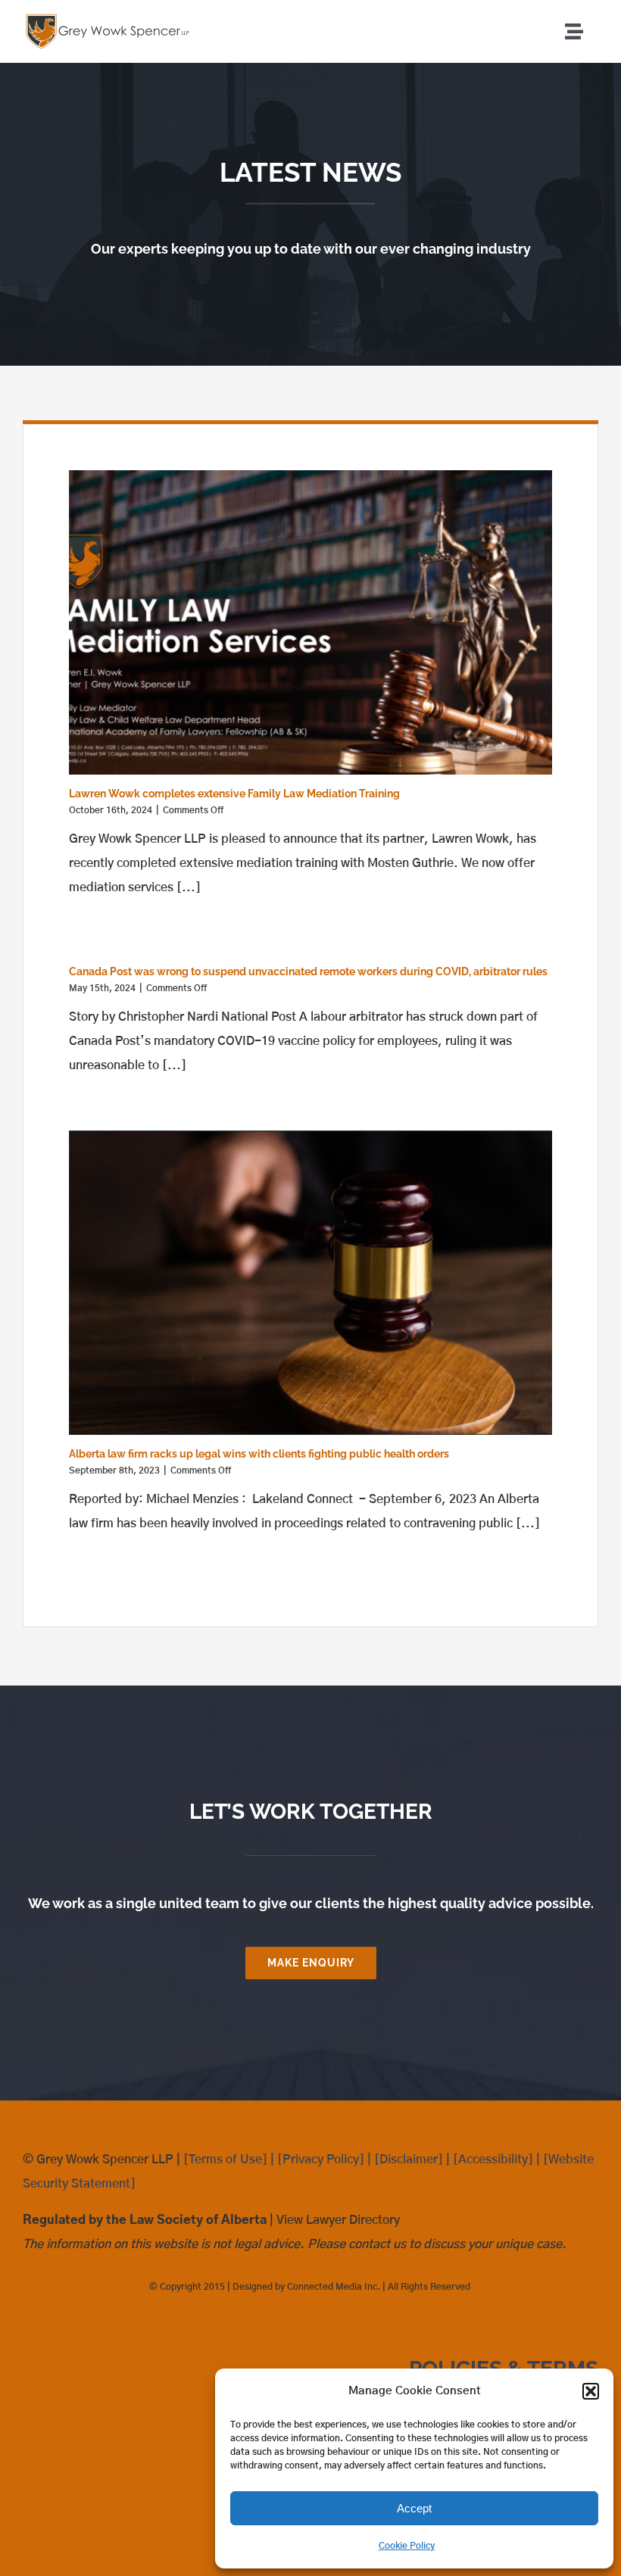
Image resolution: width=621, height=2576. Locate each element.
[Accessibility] (493, 2160)
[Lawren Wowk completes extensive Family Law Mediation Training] (310, 622)
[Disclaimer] (409, 2160)
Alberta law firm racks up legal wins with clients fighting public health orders (259, 1454)
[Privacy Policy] (321, 2160)
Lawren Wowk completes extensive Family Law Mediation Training (234, 794)
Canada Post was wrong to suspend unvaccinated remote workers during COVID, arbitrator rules (308, 971)
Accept (414, 2508)
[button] (591, 2391)
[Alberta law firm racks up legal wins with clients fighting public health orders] (310, 1283)
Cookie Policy (407, 2546)
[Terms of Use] (225, 2160)
